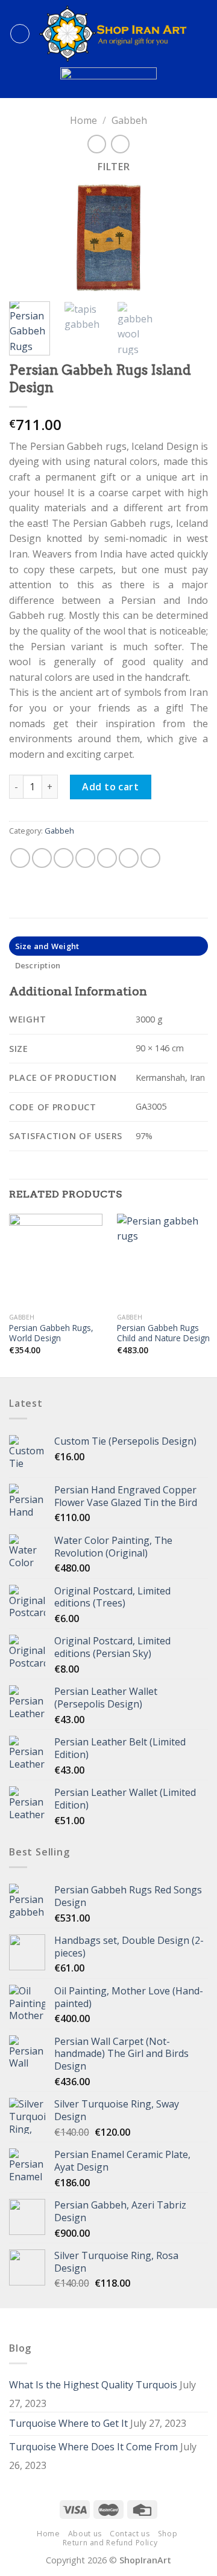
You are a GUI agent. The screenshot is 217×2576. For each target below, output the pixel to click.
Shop (168, 2534)
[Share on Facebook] (42, 858)
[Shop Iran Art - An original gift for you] (113, 34)
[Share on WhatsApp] (20, 858)
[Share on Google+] (129, 858)
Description (38, 965)
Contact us (130, 2534)
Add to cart (110, 787)
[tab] (108, 946)
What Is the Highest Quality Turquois (93, 2385)
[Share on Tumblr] (150, 858)
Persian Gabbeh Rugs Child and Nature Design (163, 1333)
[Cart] (202, 34)
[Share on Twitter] (64, 858)
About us (85, 2534)
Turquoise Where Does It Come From (93, 2447)
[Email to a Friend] (85, 858)
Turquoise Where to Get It (68, 2423)
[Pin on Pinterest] (107, 858)
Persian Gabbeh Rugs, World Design (51, 1333)
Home (83, 120)
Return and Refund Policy (110, 2543)
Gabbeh (129, 120)
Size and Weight (47, 946)
